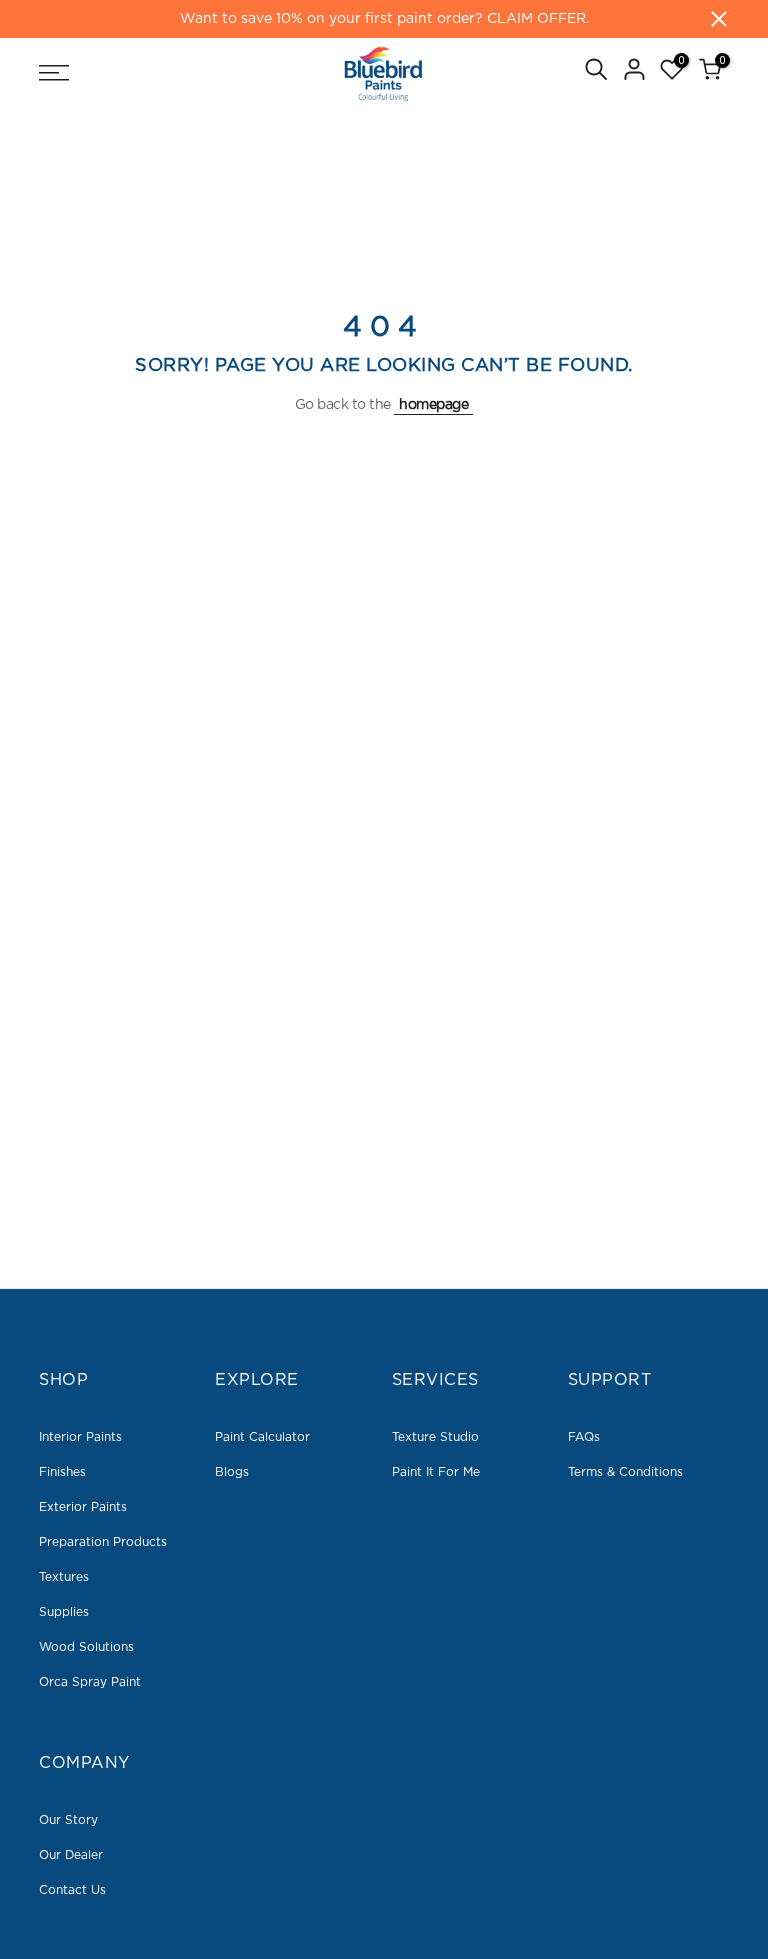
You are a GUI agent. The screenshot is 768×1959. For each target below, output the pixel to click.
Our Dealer (71, 1855)
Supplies (64, 1612)
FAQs (584, 1437)
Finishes (62, 1472)
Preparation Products (103, 1542)
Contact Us (72, 1890)
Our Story (68, 1820)
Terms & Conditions (625, 1472)
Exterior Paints (83, 1507)
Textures (64, 1577)
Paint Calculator (262, 1437)
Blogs (232, 1472)
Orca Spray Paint (90, 1682)
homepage (433, 405)
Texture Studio (435, 1437)
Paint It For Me (436, 1472)
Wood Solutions (86, 1647)
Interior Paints (80, 1437)
